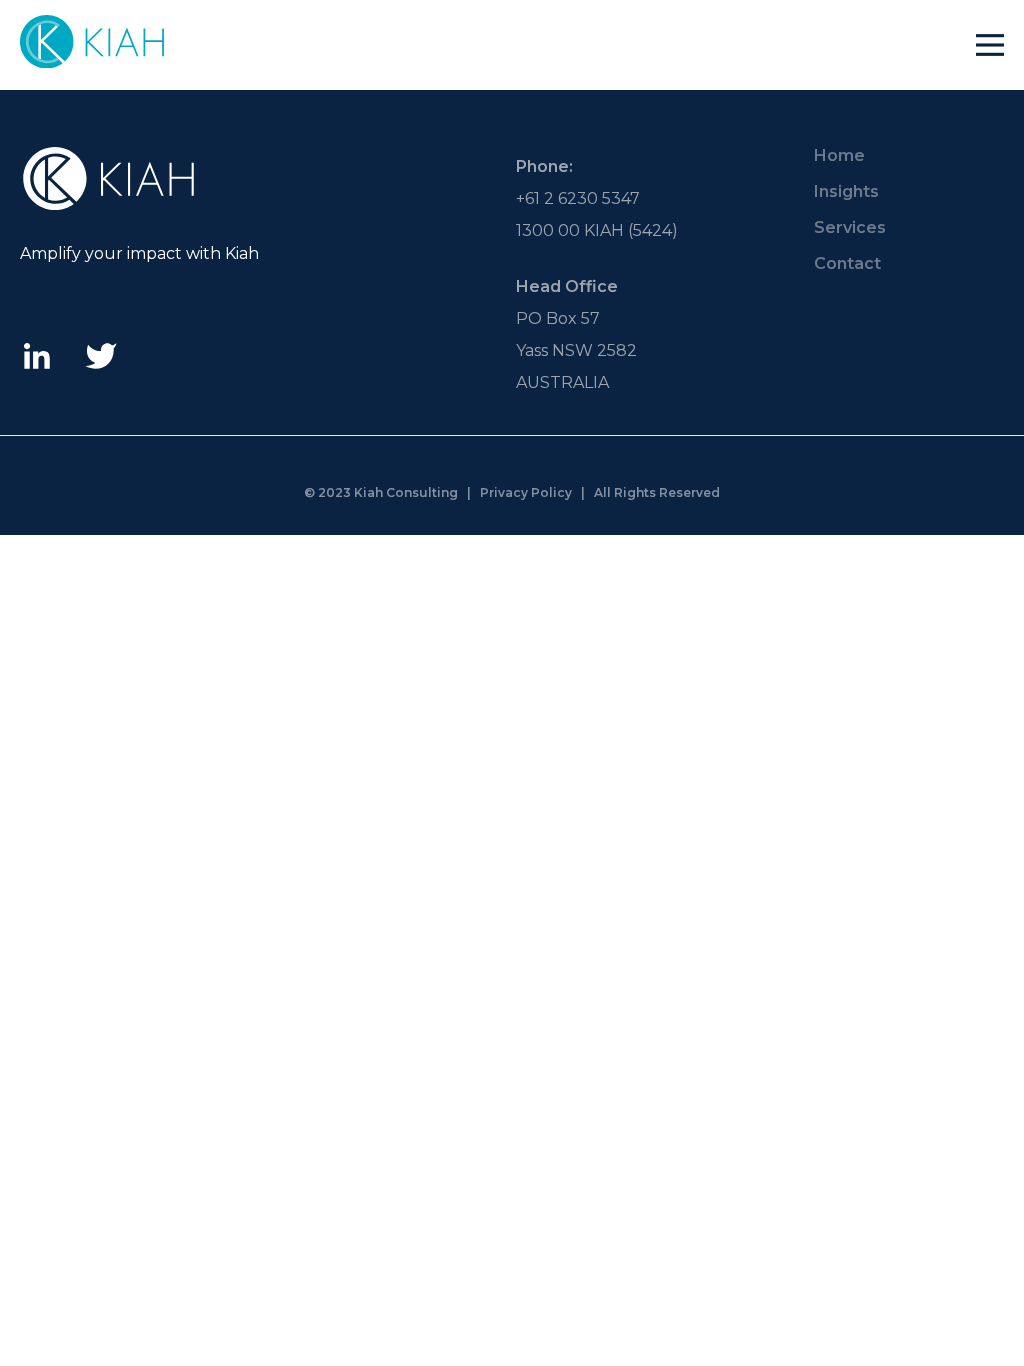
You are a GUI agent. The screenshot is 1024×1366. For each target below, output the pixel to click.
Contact (847, 263)
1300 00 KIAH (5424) (597, 230)
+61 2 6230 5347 (578, 198)
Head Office (567, 286)
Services (850, 227)
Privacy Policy (526, 492)
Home (839, 155)
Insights (846, 191)
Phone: (544, 166)
